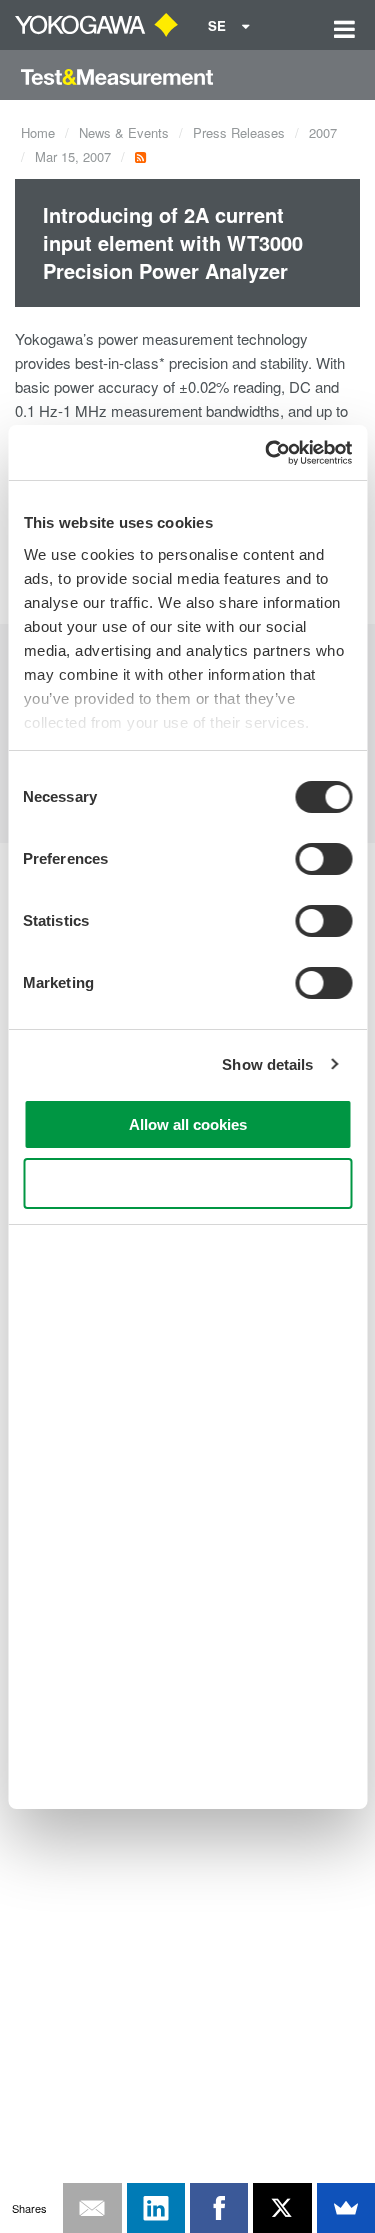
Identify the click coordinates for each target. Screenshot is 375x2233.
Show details (267, 1064)
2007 (323, 132)
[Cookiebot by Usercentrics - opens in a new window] (267, 453)
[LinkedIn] (156, 2208)
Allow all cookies (188, 1124)
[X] (282, 2208)
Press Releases (239, 132)
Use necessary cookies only (188, 1183)
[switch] (323, 859)
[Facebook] (219, 2208)
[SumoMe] (346, 2208)
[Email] (92, 2208)
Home (38, 132)
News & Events (124, 132)
